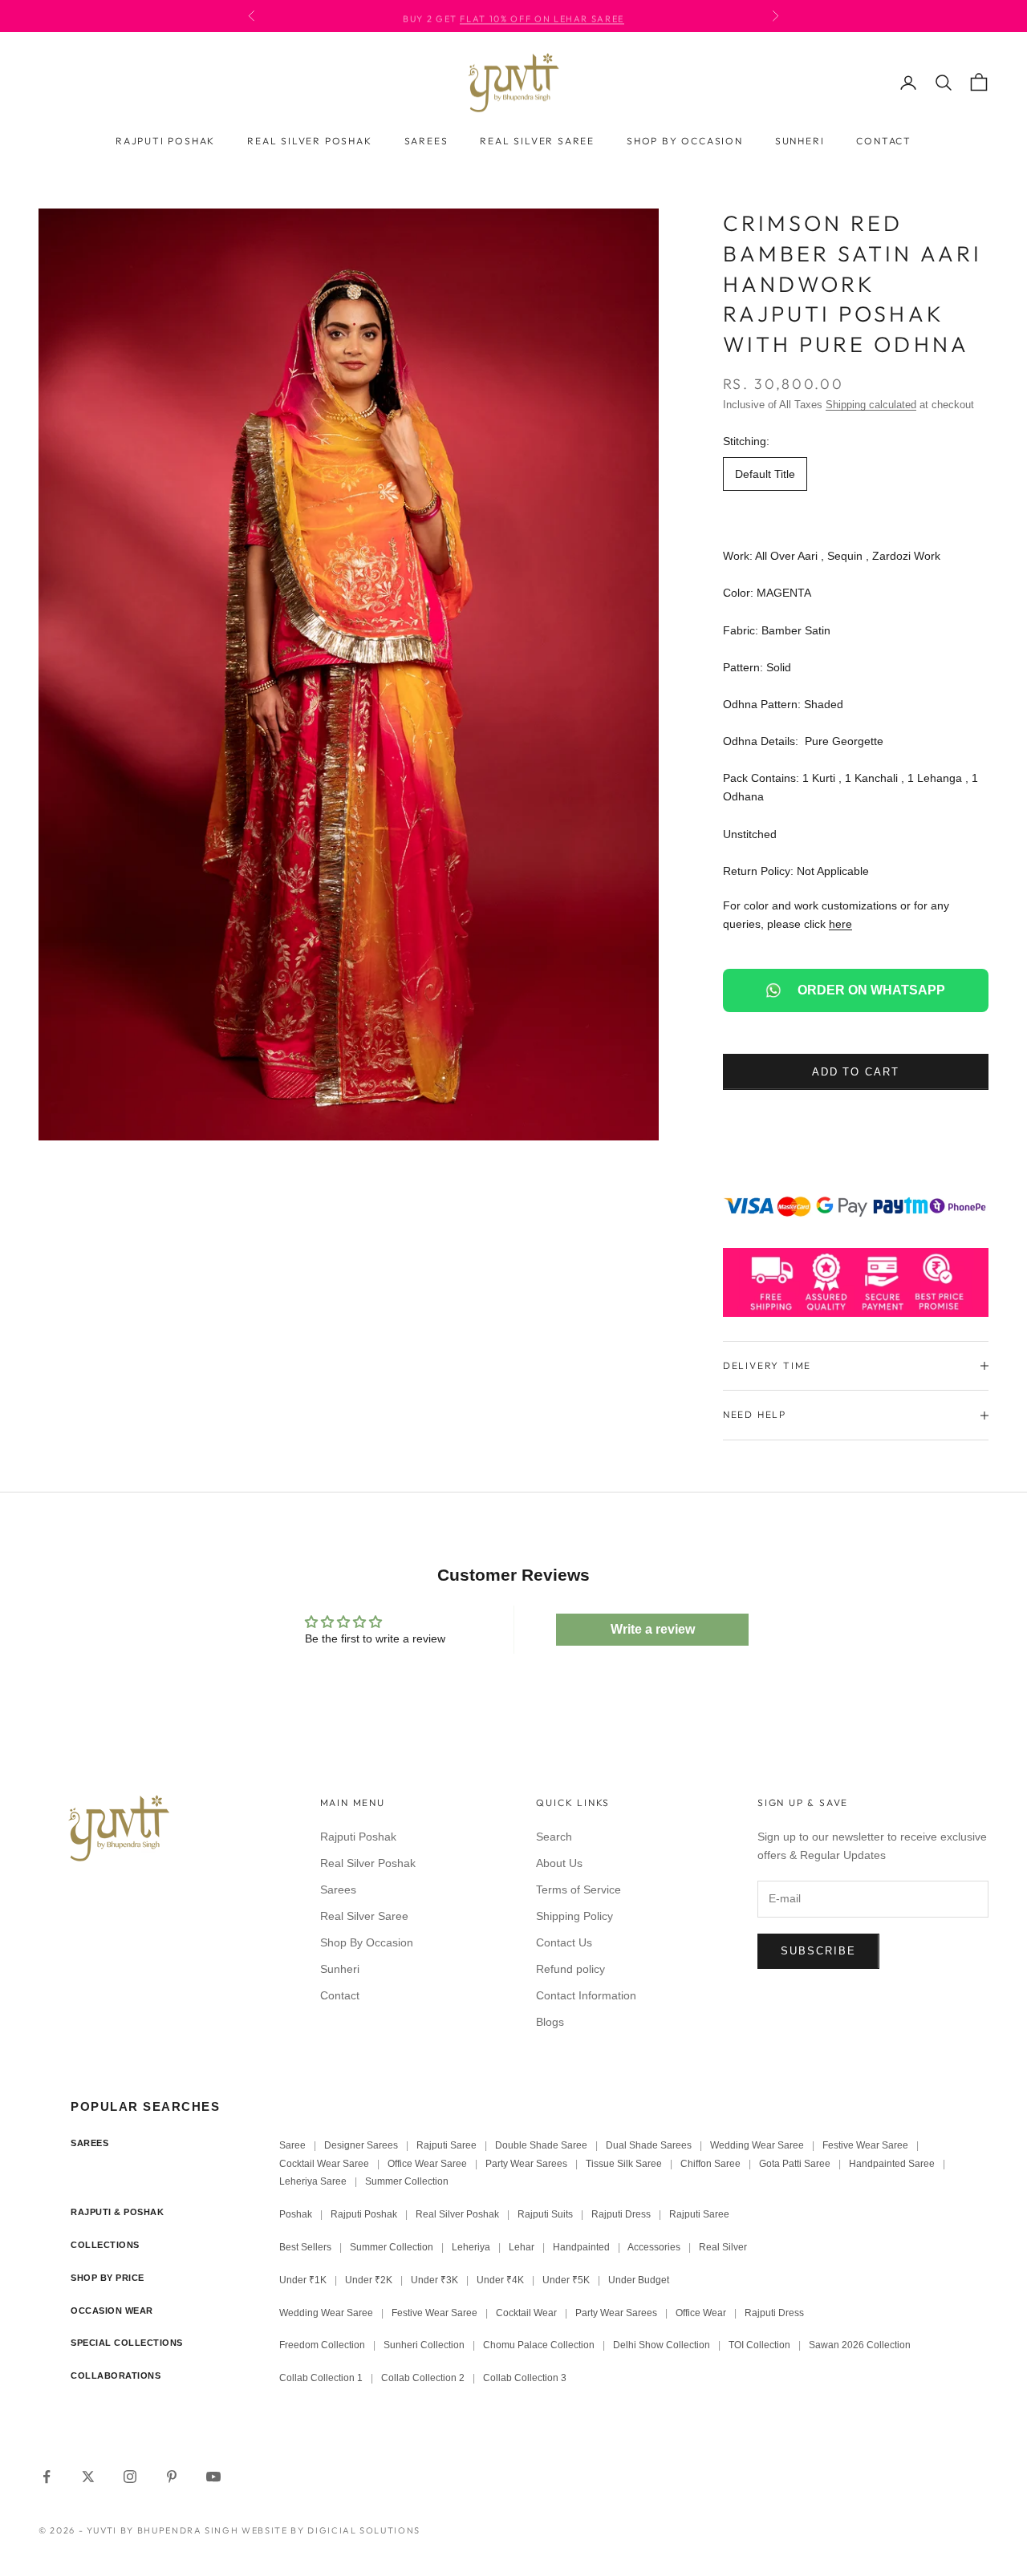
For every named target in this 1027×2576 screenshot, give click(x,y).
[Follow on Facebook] (47, 2477)
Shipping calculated (871, 405)
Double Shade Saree (541, 2145)
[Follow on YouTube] (213, 2477)
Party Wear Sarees (526, 2164)
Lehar (522, 2247)
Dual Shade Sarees (649, 2145)
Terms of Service (578, 1889)
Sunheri (800, 141)
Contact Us (564, 1942)
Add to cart (856, 1072)
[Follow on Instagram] (130, 2477)
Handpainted (581, 2247)
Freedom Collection (322, 2345)
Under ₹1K (303, 2280)
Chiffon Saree (710, 2164)
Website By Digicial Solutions (331, 2530)
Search (554, 1837)
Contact (884, 141)
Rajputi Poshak (165, 141)
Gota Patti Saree (795, 2164)
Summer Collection (407, 2181)
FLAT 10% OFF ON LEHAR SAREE (542, 16)
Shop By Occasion (685, 141)
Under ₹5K (566, 2280)
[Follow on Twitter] (88, 2477)
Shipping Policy (574, 1916)
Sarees (426, 141)
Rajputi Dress (621, 2214)
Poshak (296, 2214)
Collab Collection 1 (322, 2378)
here (840, 924)
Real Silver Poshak (309, 141)
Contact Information (586, 1995)
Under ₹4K (500, 2280)
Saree (292, 2145)
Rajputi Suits (545, 2214)
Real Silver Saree (537, 141)
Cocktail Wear (526, 2313)
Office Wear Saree (427, 2164)
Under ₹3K (434, 2280)
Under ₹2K (369, 2280)
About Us (559, 1863)
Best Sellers (305, 2247)
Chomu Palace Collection (539, 2345)
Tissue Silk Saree (624, 2164)
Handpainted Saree (892, 2164)
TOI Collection (759, 2345)
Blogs (550, 2022)
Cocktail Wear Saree (324, 2164)
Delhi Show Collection (662, 2345)
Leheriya (471, 2247)
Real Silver (723, 2247)
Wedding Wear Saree (757, 2145)
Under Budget (639, 2280)
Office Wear (701, 2313)
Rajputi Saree (447, 2145)
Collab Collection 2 (424, 2378)
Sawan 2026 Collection (860, 2345)
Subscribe (818, 1951)
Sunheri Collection (424, 2345)
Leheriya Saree (313, 2181)
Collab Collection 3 (525, 2378)
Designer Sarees (361, 2145)
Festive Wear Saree (865, 2145)
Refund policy (570, 1969)
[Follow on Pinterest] (172, 2477)
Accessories (654, 2247)
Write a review (653, 1629)
